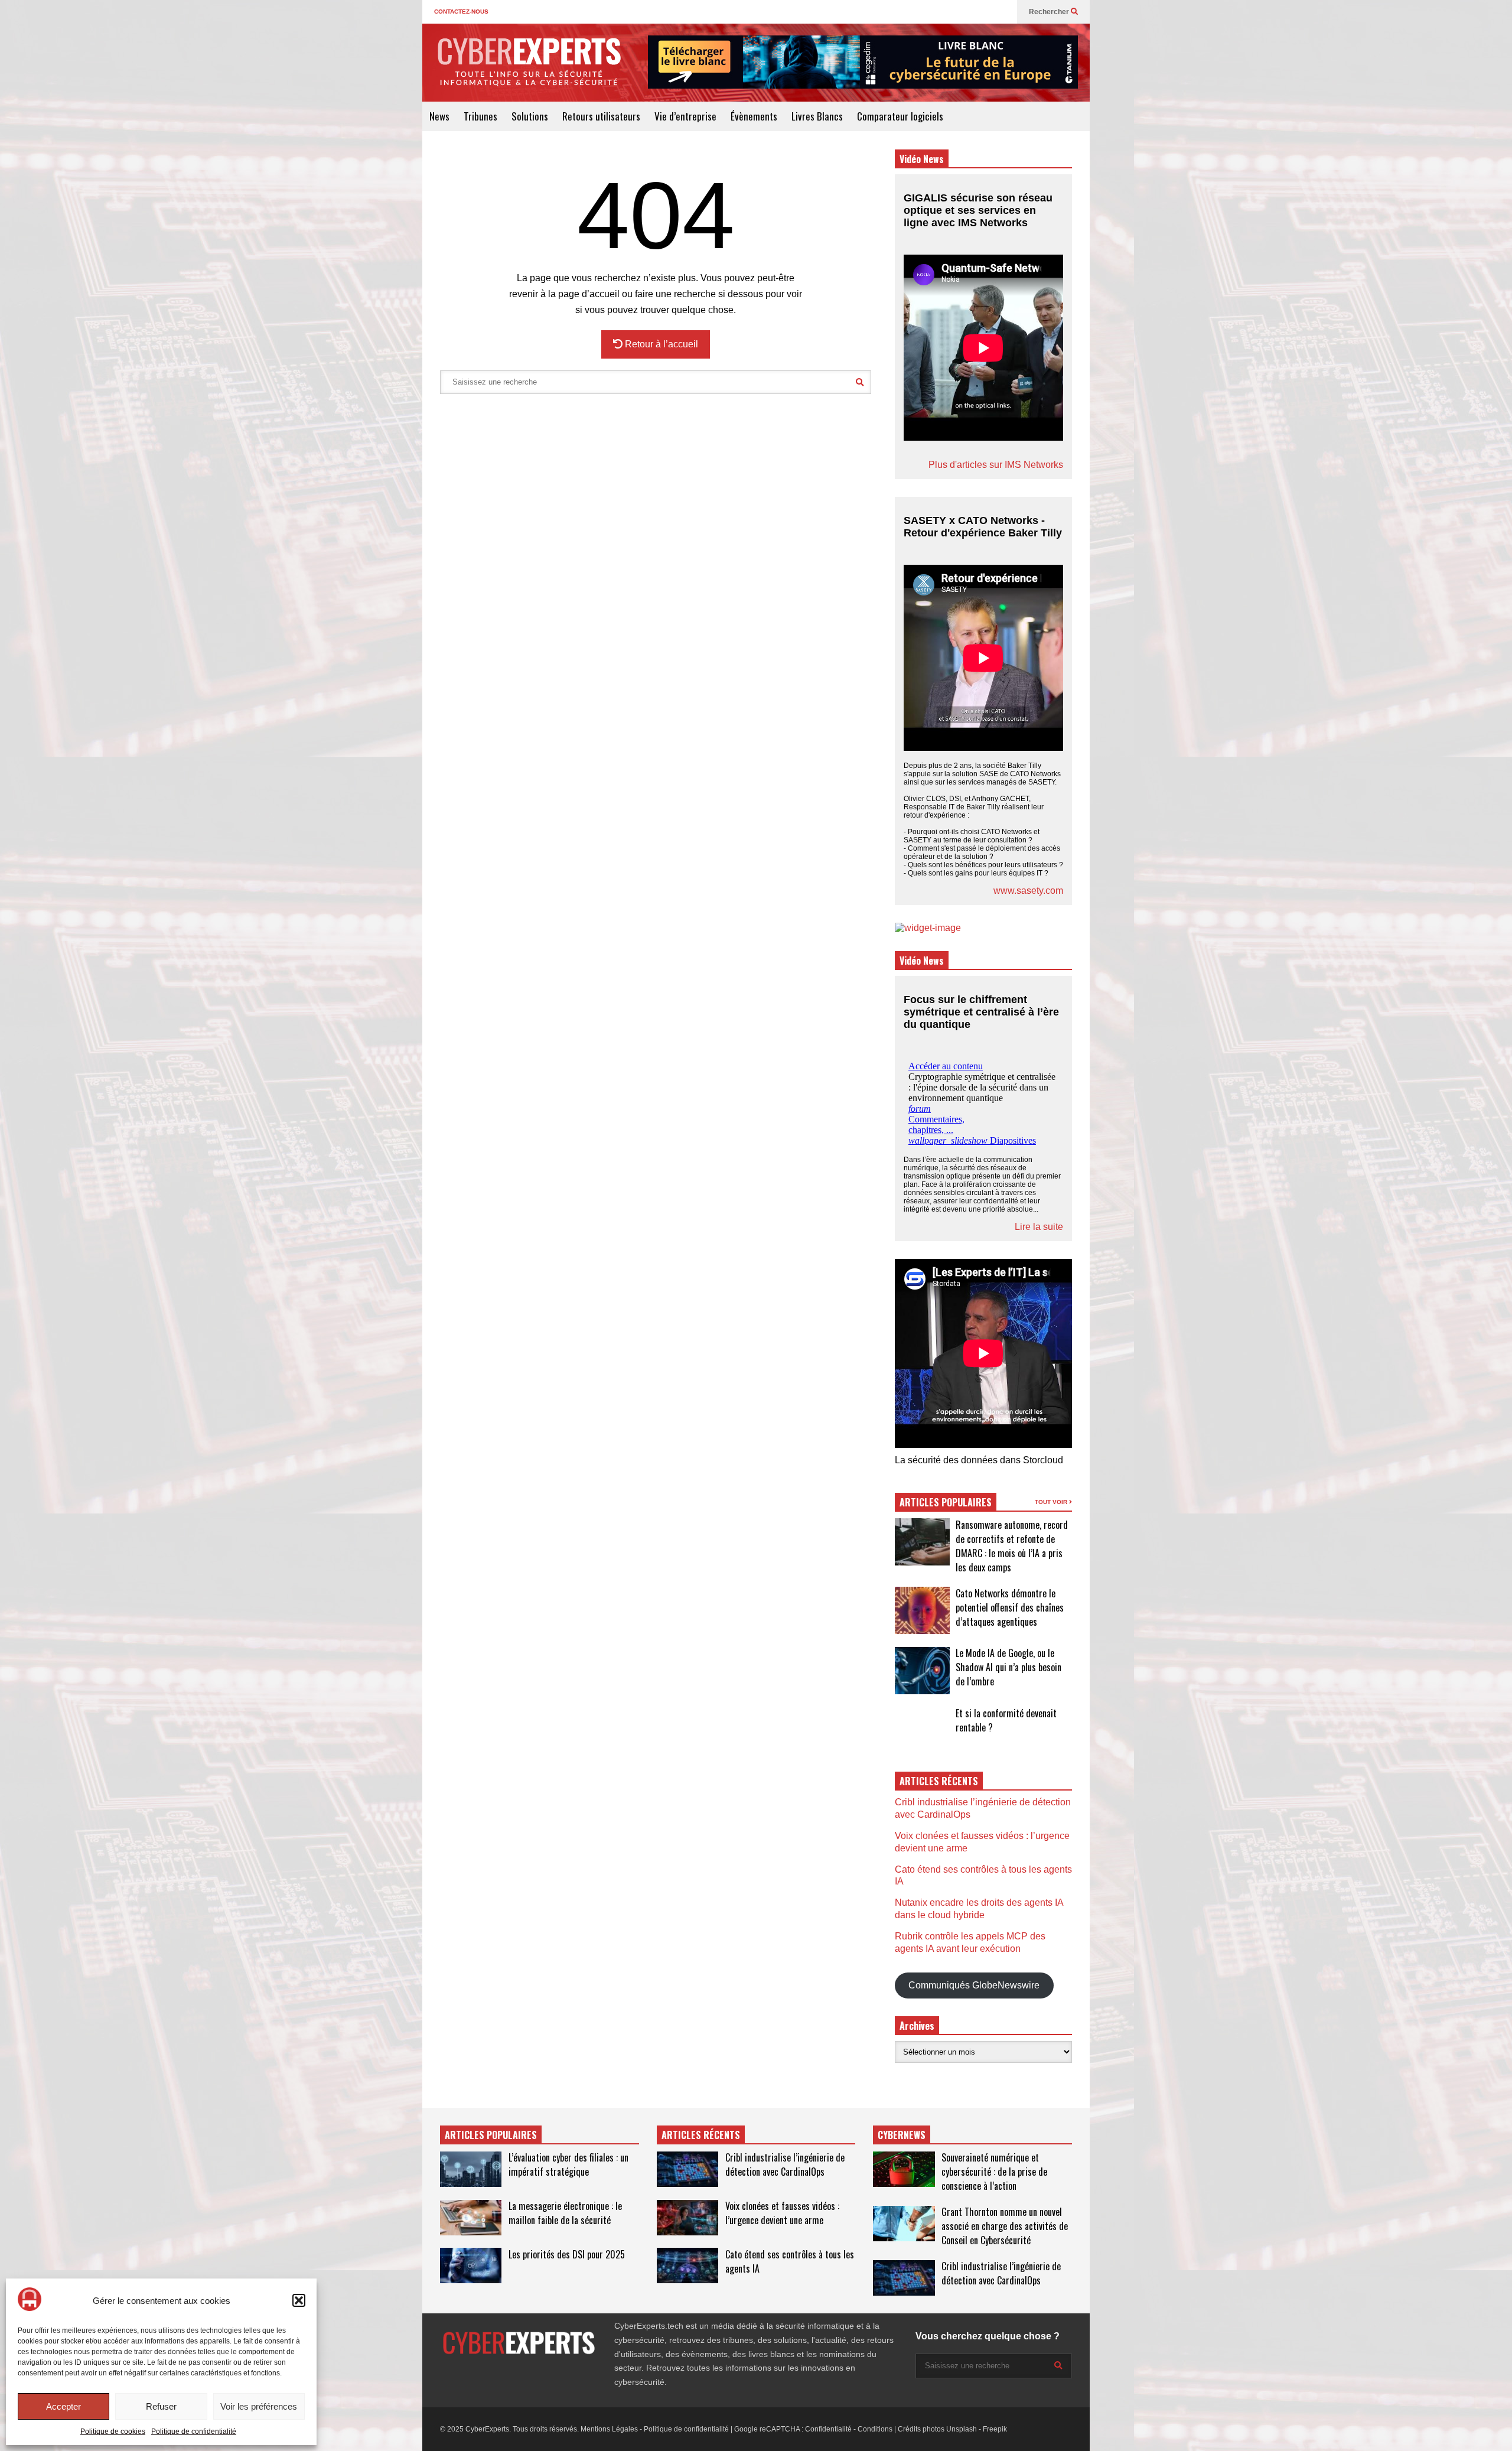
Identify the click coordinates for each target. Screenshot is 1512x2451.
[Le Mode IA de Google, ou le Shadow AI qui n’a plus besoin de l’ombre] (922, 1671)
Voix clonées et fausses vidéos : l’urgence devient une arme (782, 2213)
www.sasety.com (1028, 891)
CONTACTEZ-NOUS (461, 12)
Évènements (754, 116)
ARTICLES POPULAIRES (946, 1502)
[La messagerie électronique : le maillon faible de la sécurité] (471, 2218)
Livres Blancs (817, 116)
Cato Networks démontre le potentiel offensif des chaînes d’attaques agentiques (1010, 1607)
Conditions (875, 2429)
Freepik (995, 2429)
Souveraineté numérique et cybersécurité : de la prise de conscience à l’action (994, 2172)
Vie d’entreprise (685, 116)
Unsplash (962, 2429)
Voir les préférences (259, 2406)
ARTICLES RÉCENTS (701, 2135)
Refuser (161, 2406)
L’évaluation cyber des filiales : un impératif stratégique (568, 2164)
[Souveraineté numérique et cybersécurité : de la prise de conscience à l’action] (904, 2169)
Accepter (63, 2406)
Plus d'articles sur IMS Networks (996, 465)
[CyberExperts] (529, 70)
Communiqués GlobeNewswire (974, 1985)
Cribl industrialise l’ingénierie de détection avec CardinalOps (785, 2164)
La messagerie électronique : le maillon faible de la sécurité (565, 2213)
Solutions (530, 116)
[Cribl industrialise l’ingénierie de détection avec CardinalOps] (687, 2169)
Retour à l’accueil (660, 344)
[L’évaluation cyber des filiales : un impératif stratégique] (471, 2169)
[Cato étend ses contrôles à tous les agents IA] (687, 2266)
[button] (299, 2300)
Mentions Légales (609, 2429)
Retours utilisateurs (601, 116)
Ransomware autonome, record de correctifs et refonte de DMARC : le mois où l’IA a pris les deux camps (1012, 1546)
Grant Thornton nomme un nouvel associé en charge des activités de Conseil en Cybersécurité (1005, 2226)
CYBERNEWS (902, 2135)
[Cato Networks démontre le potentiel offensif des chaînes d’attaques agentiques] (922, 1610)
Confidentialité (828, 2429)
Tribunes (480, 116)
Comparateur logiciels (900, 116)
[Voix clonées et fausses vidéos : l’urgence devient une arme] (687, 2218)
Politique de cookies (113, 2432)
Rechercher (1050, 12)
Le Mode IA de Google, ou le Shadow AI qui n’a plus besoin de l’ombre (1008, 1667)
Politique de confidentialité (194, 2432)
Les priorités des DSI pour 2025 (567, 2254)
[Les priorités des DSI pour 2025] (471, 2266)
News (439, 116)
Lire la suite (1039, 1227)
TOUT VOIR (1052, 1502)
